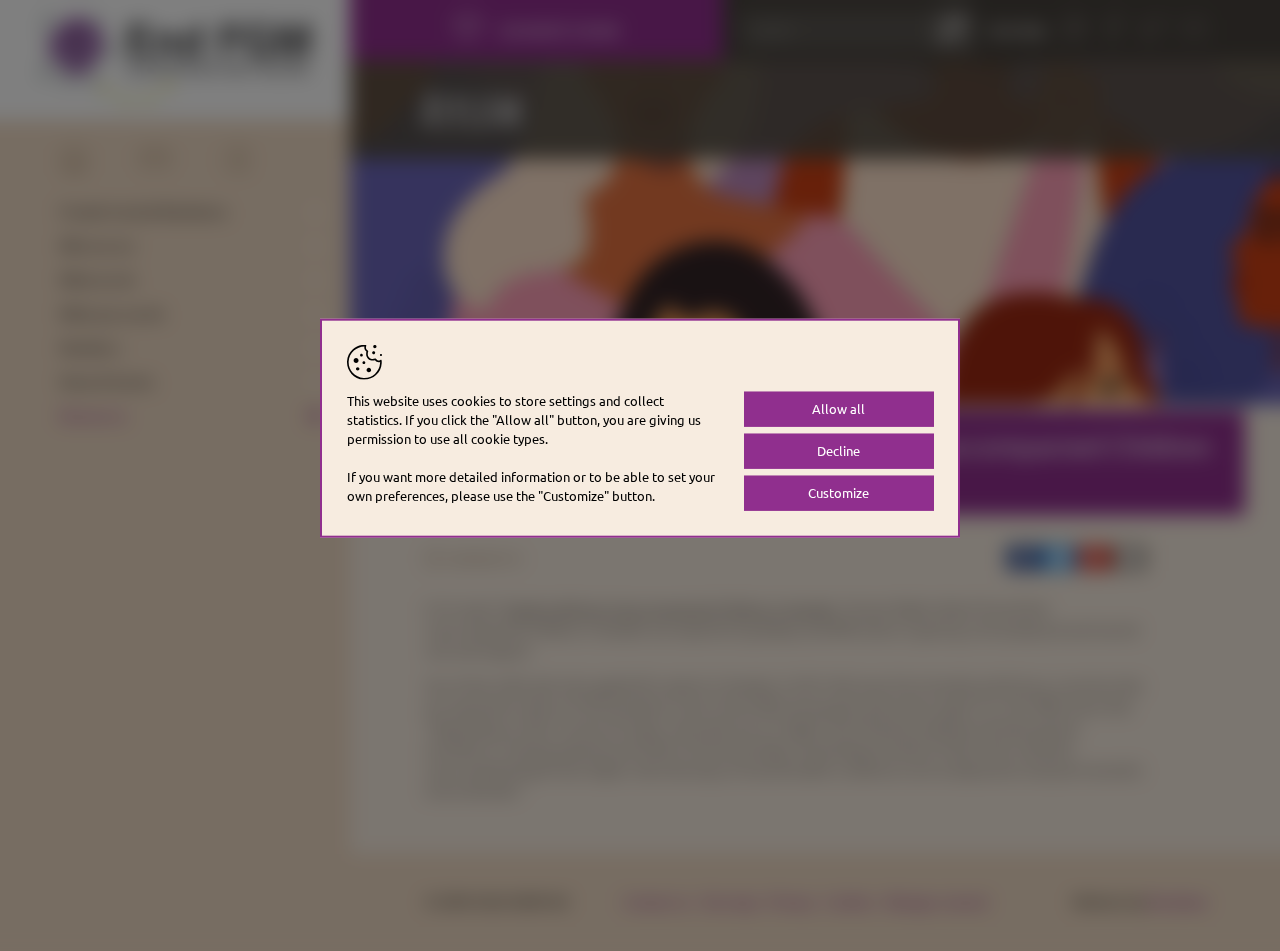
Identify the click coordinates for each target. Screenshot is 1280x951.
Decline (838, 450)
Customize (838, 492)
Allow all (838, 408)
